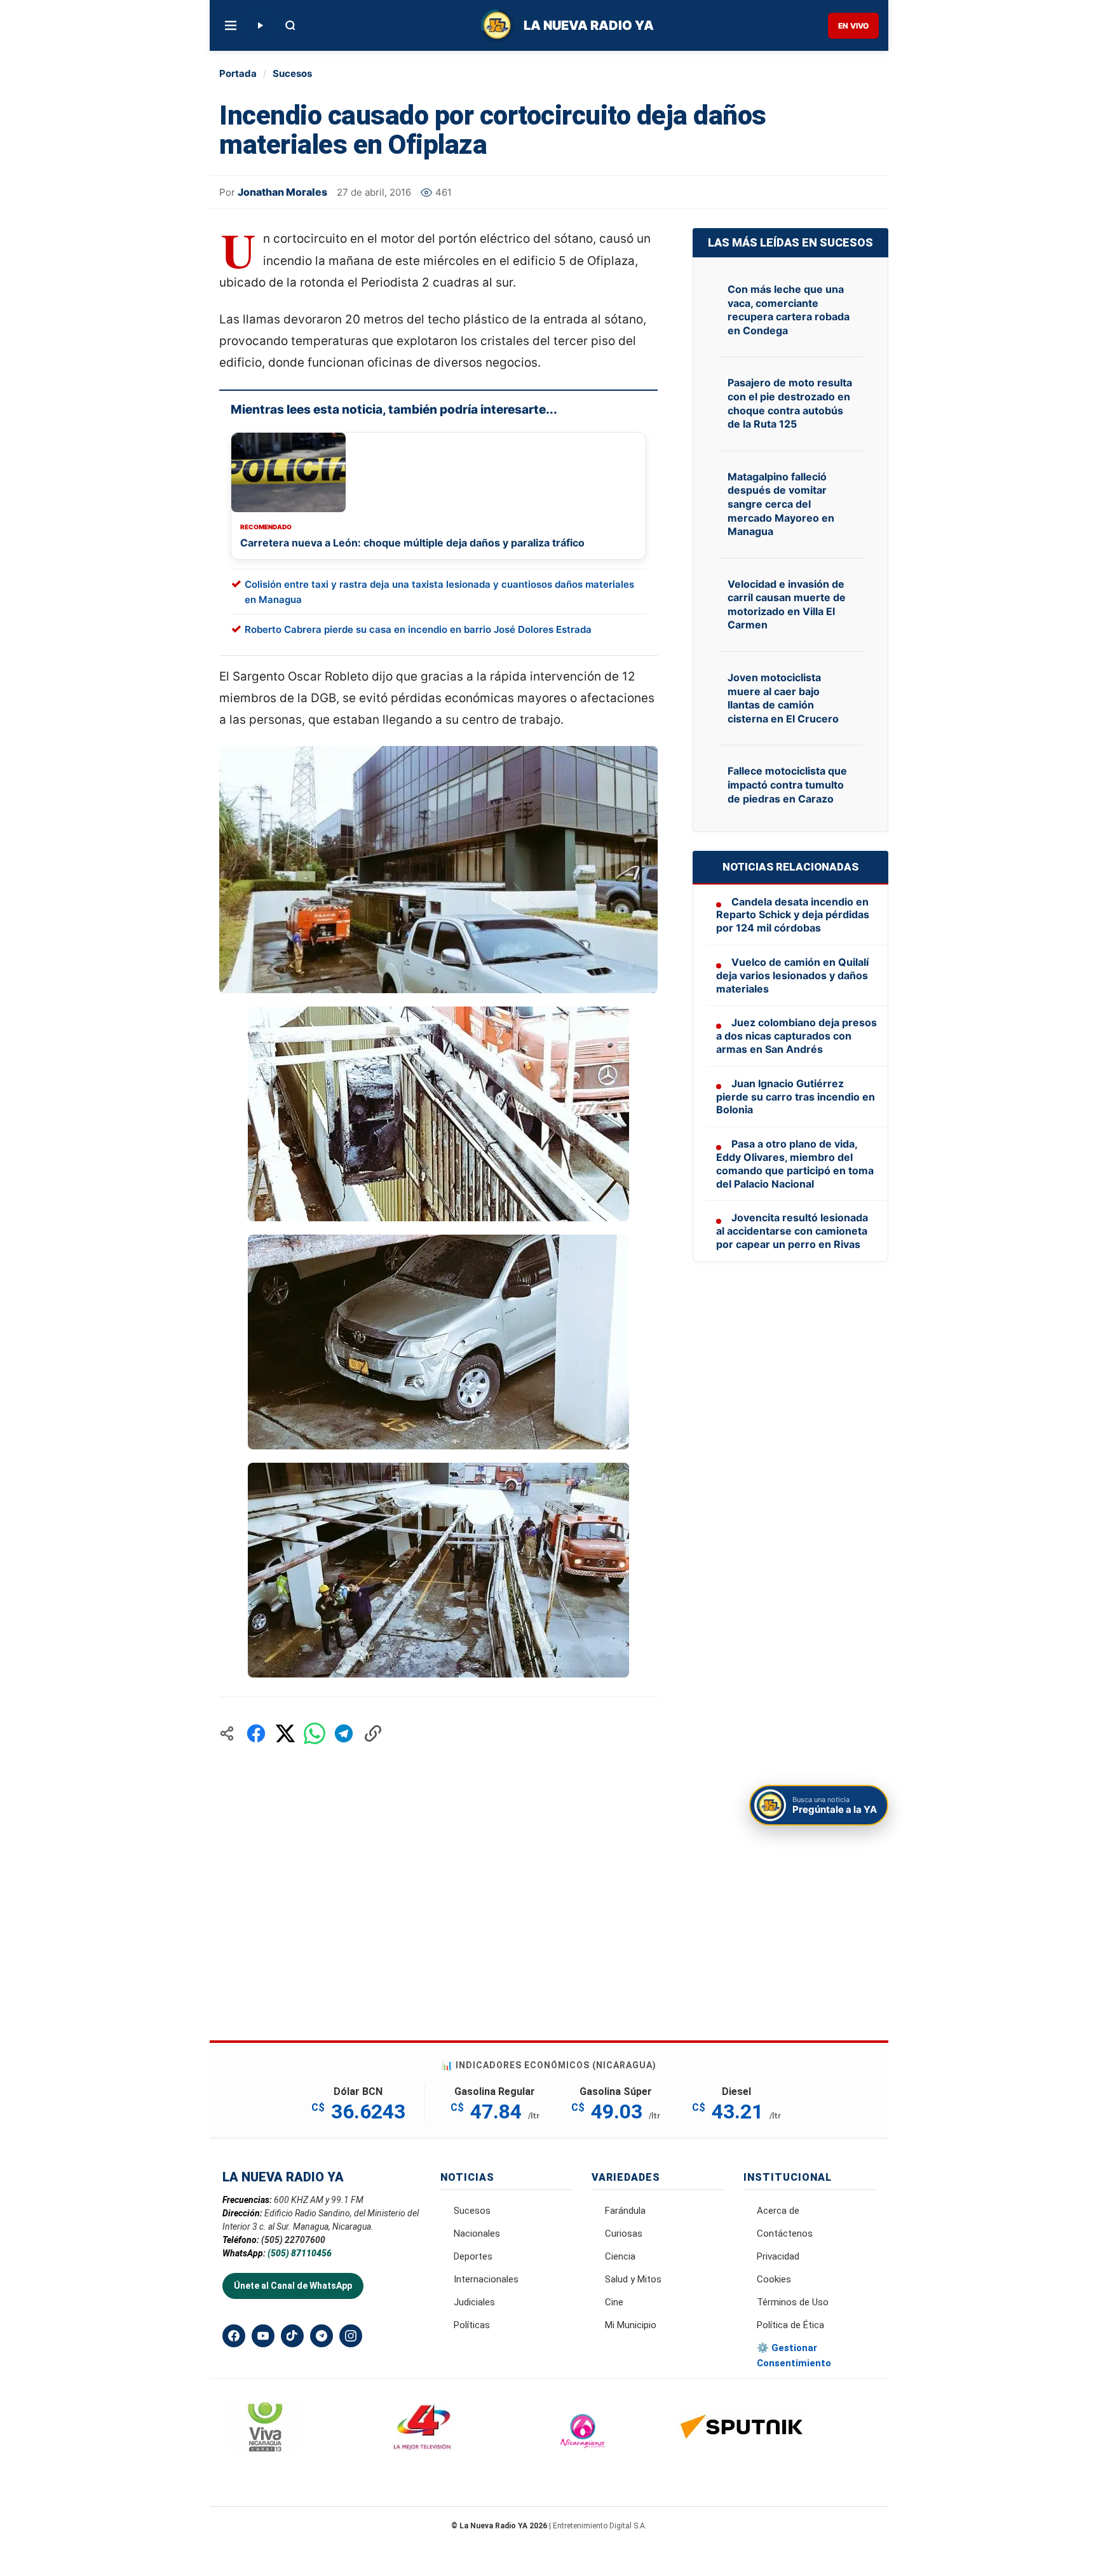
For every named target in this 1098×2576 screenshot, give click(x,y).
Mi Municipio (631, 2325)
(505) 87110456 (300, 2253)
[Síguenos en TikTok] (292, 2336)
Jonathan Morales (282, 192)
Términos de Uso (793, 2302)
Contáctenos (785, 2234)
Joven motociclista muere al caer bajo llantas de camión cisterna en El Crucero (783, 698)
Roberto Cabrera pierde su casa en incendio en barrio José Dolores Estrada (418, 629)
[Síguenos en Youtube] (263, 2336)
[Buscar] (290, 25)
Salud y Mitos (633, 2279)
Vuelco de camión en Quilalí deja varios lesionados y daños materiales (792, 975)
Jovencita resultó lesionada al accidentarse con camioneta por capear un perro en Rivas (792, 1231)
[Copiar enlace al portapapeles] (373, 1733)
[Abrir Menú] (231, 25)
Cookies (774, 2279)
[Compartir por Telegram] (344, 1733)
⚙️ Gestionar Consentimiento (794, 2356)
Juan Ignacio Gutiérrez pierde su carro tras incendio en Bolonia (796, 1097)
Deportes (473, 2256)
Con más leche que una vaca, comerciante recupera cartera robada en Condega (789, 310)
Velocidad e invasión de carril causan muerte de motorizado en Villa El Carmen (787, 605)
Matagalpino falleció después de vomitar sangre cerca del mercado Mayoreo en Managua (781, 504)
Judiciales (474, 2302)
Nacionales (477, 2234)
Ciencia (620, 2256)
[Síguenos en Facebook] (234, 2336)
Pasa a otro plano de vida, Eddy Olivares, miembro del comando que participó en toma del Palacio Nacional (795, 1163)
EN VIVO (853, 26)
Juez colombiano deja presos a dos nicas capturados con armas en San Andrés (796, 1036)
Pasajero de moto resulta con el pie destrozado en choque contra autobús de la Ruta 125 (790, 403)
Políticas (472, 2325)
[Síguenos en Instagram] (351, 2336)
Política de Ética (790, 2325)
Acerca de (778, 2211)
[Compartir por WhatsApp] (315, 1733)
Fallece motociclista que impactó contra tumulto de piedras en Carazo (787, 784)
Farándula (625, 2211)
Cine (614, 2302)
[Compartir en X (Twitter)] (285, 1733)
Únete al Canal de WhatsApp (293, 2286)
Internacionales (486, 2279)
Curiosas (624, 2234)
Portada (238, 73)
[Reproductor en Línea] (260, 25)
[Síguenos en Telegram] (322, 2336)
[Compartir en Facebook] (256, 1733)
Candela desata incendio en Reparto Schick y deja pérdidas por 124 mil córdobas (793, 915)
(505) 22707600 (293, 2240)
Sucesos (292, 73)
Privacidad (778, 2256)
